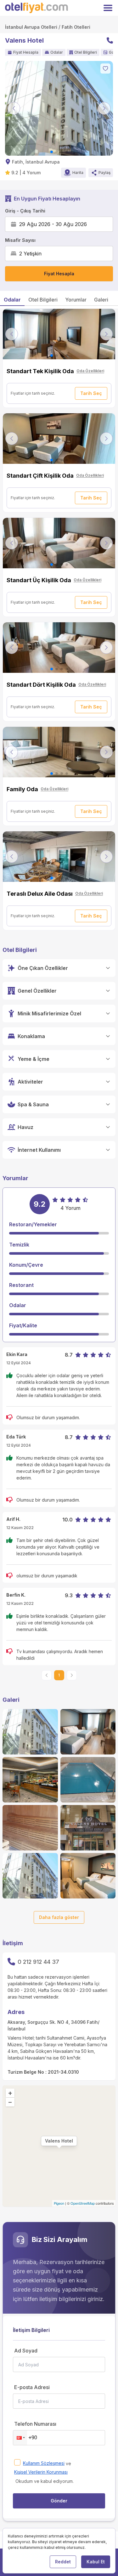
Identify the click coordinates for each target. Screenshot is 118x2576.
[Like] (105, 69)
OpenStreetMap (83, 2203)
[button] (20, 2438)
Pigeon (59, 2203)
